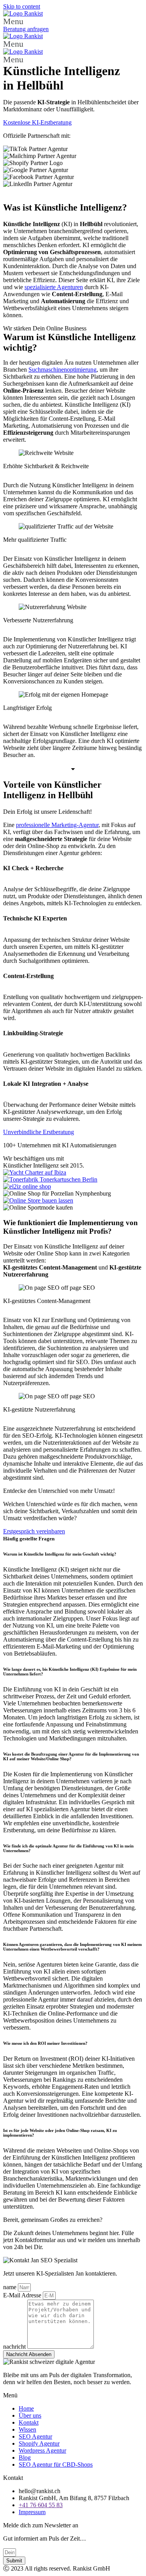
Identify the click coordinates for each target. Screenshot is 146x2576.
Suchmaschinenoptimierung (62, 370)
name (11, 2287)
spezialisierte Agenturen (54, 287)
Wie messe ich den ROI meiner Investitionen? (45, 2043)
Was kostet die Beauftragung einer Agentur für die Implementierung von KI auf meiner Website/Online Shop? (71, 1756)
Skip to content (22, 6)
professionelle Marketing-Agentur (57, 825)
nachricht (15, 2347)
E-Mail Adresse (23, 2295)
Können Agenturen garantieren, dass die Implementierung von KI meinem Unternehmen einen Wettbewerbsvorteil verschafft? (72, 1947)
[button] (73, 21)
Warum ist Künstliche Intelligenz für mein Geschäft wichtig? (60, 1554)
